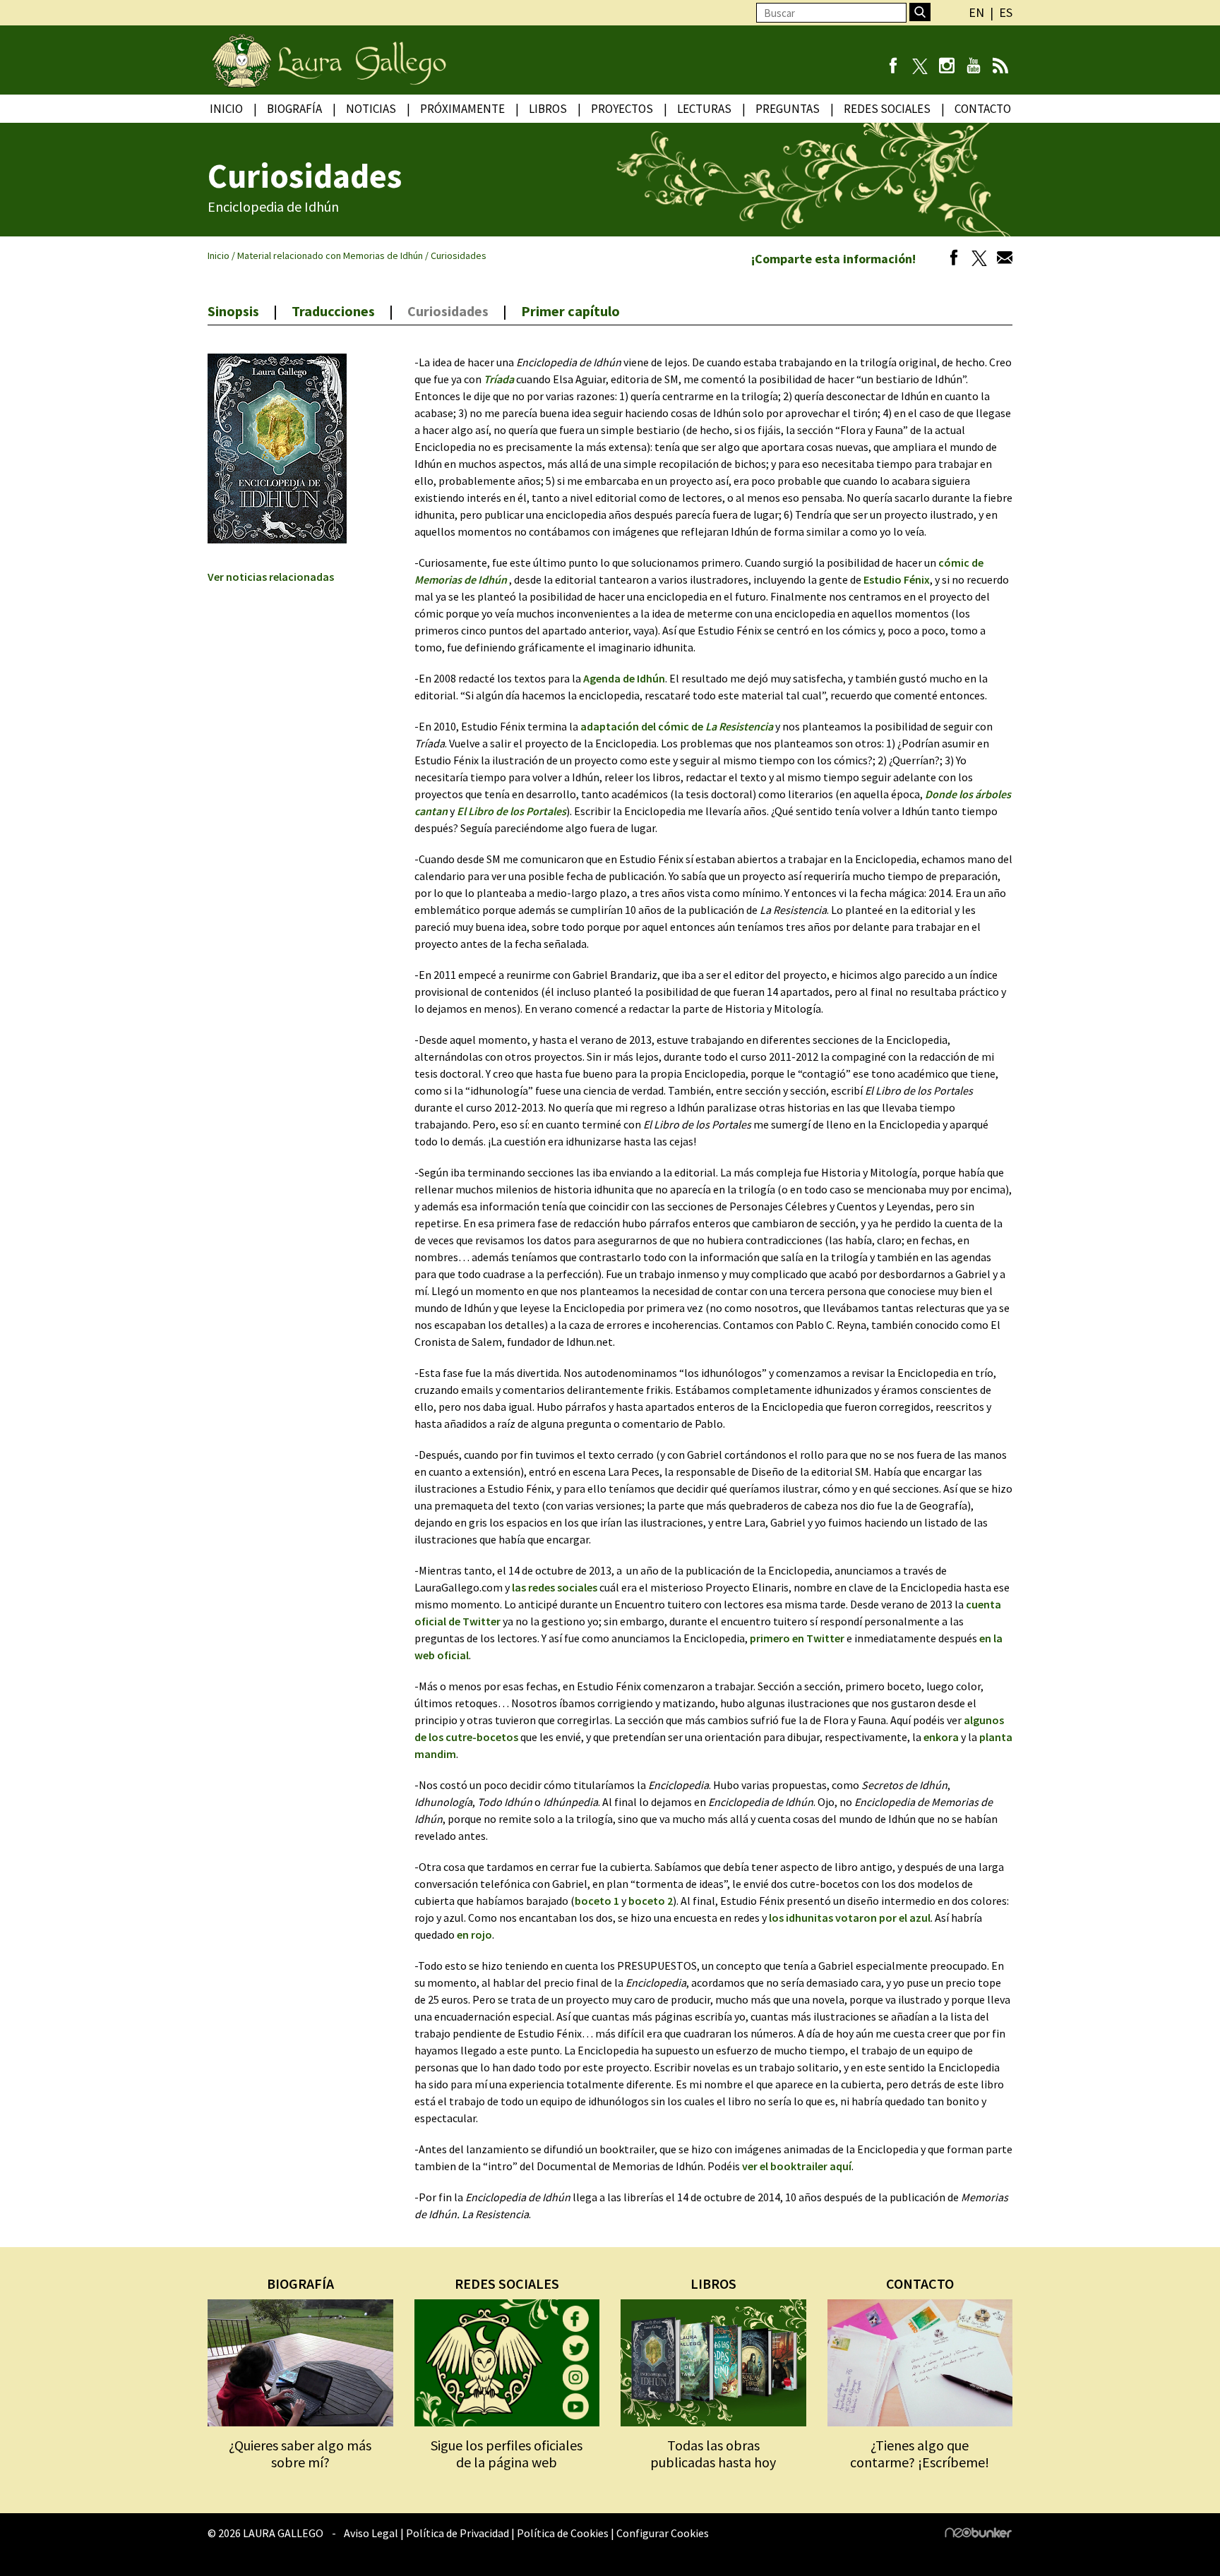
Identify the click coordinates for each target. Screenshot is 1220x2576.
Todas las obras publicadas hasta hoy (713, 2454)
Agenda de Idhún (624, 678)
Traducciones (333, 311)
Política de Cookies (563, 2533)
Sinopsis (233, 311)
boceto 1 (597, 1901)
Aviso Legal (371, 2533)
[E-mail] (1001, 260)
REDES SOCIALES (507, 2283)
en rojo (474, 1934)
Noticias (371, 109)
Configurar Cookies (663, 2533)
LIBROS (713, 2283)
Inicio (226, 109)
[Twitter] (976, 260)
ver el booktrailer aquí (797, 2166)
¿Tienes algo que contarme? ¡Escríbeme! (920, 2454)
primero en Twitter (797, 1638)
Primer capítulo (570, 311)
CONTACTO (920, 2283)
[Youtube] (973, 67)
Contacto (983, 109)
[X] (920, 67)
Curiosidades (448, 311)
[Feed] (1000, 67)
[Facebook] (893, 67)
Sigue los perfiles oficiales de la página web (507, 2454)
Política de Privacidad (457, 2533)
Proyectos (622, 109)
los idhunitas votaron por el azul (850, 1918)
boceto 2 (651, 1901)
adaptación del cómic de (677, 726)
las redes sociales (555, 1587)
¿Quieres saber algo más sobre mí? (300, 2454)
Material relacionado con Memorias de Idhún (330, 255)
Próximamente (462, 109)
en (976, 12)
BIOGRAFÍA (300, 2283)
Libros (548, 109)
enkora (941, 1737)
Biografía (294, 109)
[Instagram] (946, 67)
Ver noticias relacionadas (271, 577)
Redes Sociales (887, 109)
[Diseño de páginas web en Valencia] (979, 2534)
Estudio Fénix (897, 579)
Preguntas (788, 109)
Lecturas (704, 109)
